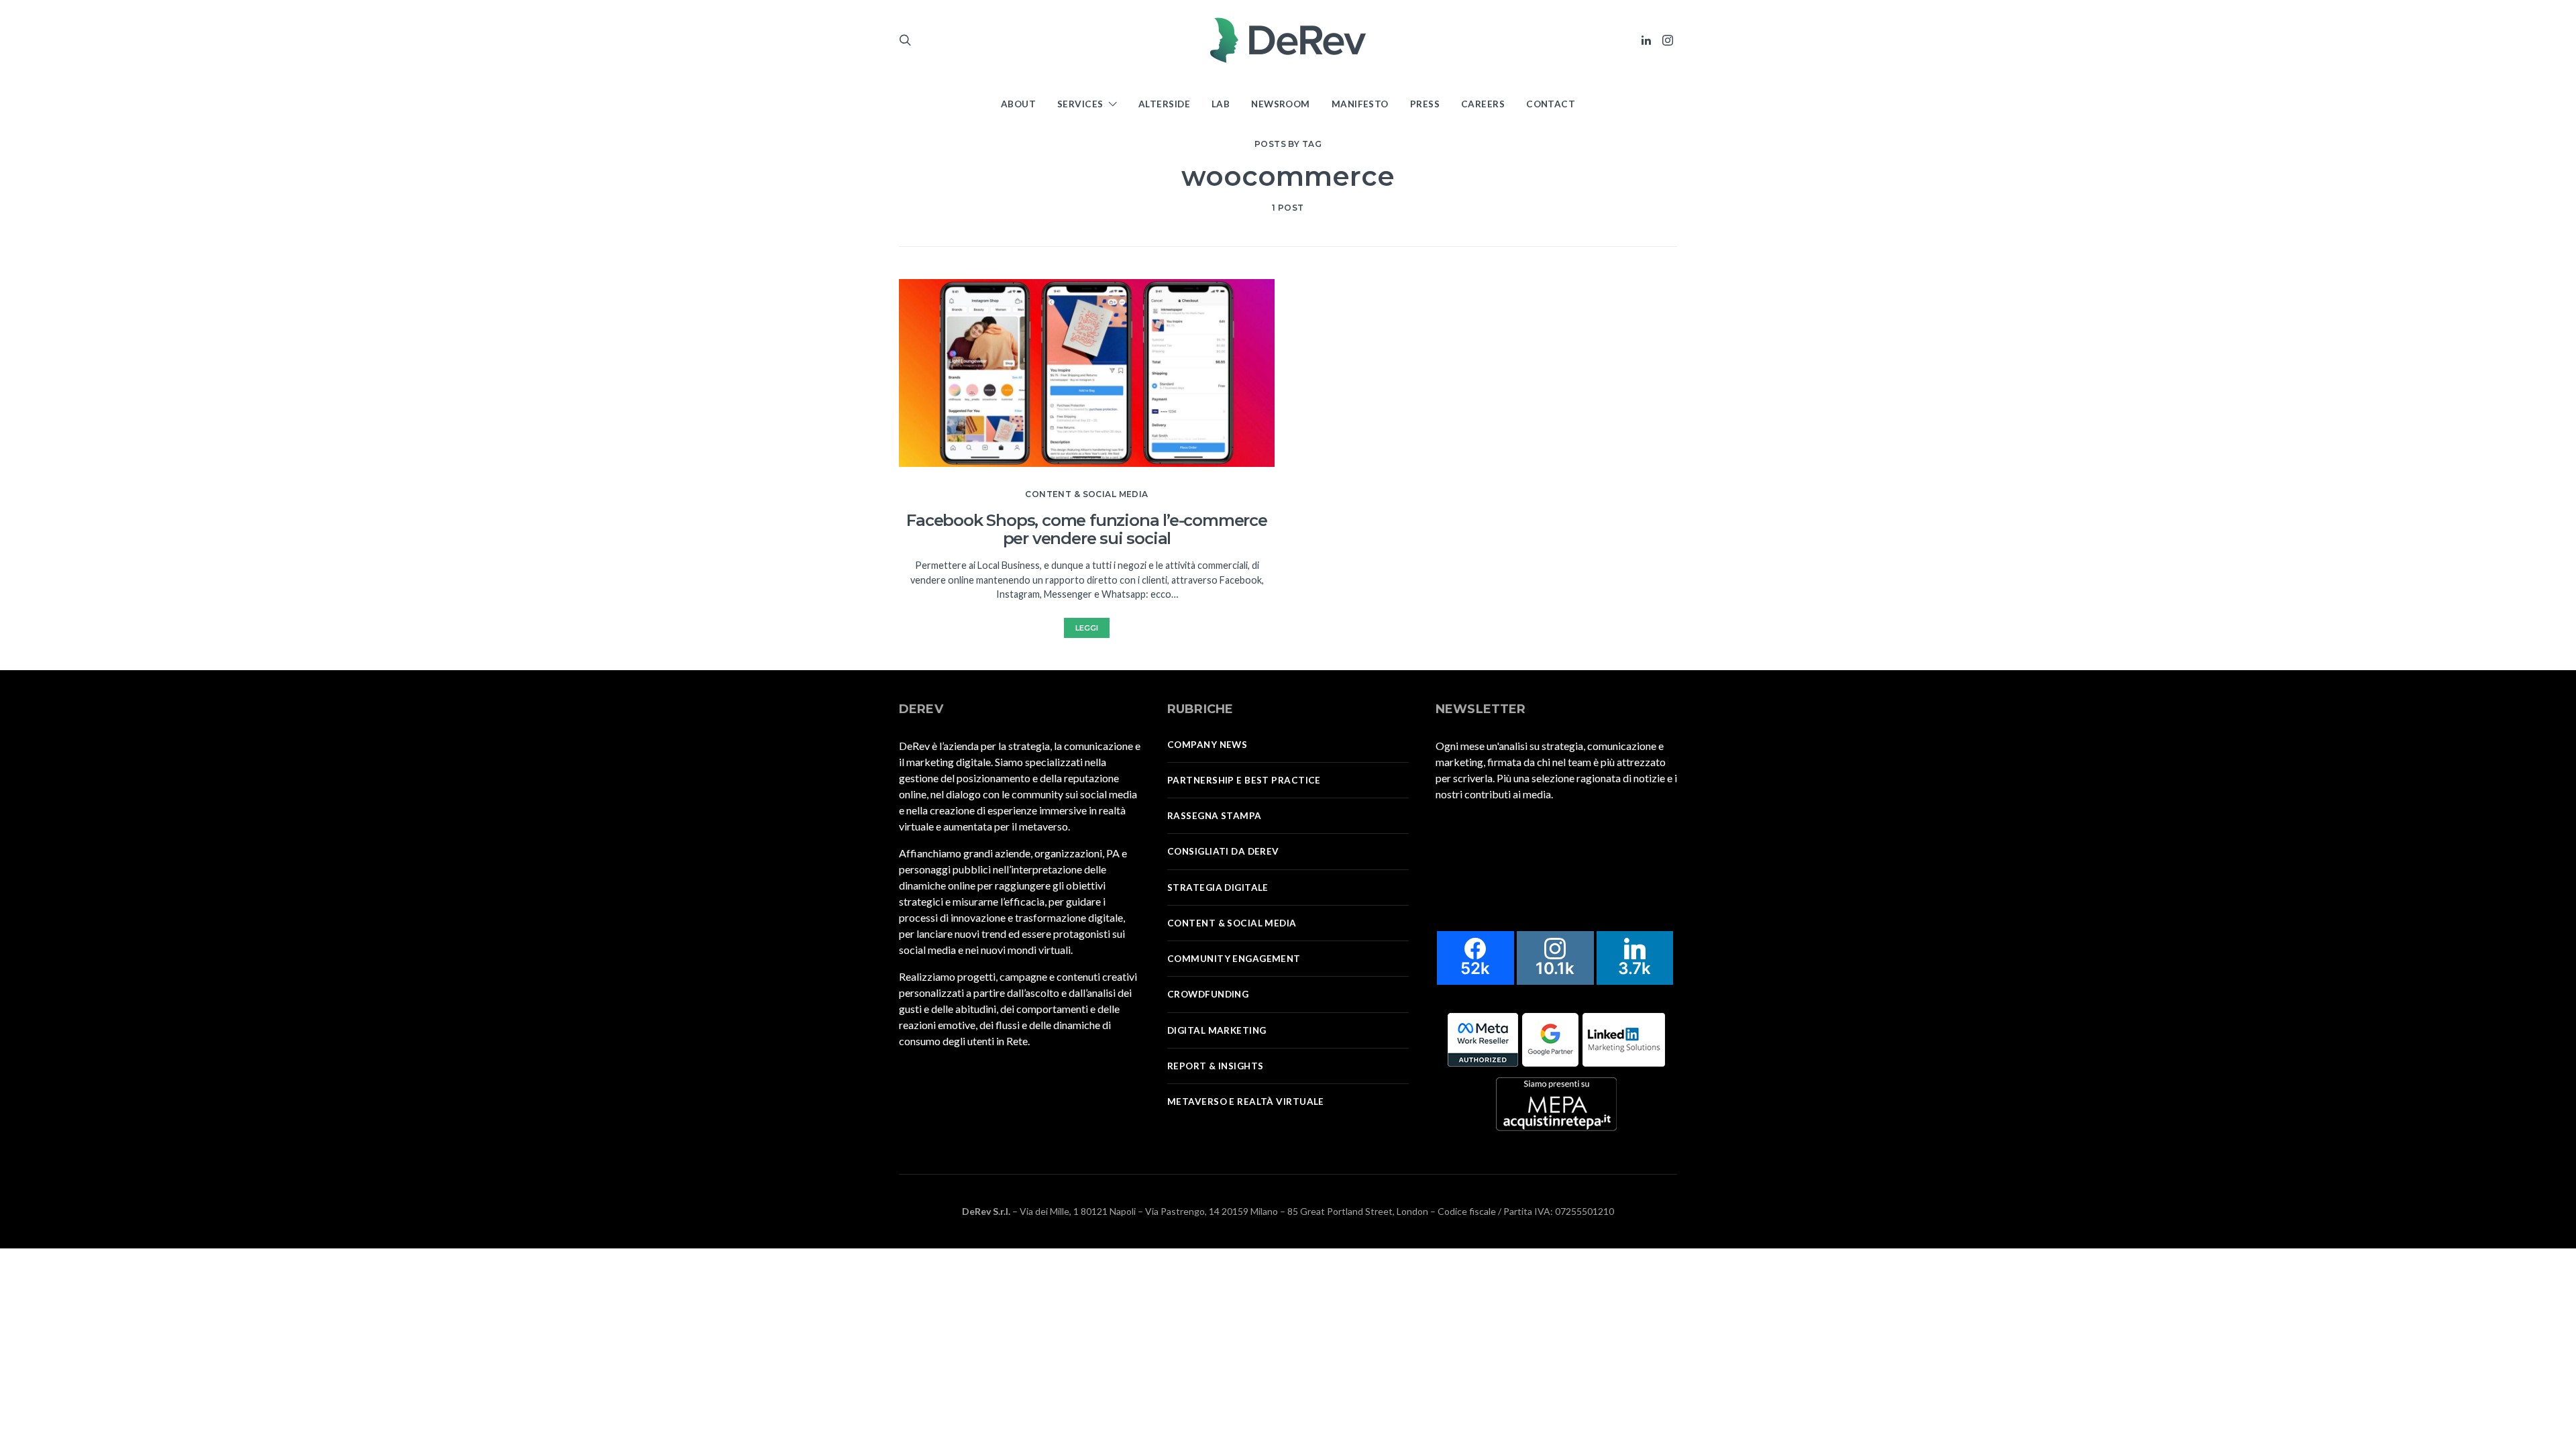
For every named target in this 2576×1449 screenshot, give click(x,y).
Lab (1221, 104)
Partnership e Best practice (1244, 780)
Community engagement (1234, 959)
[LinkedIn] (1646, 40)
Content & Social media (1086, 494)
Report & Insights (1215, 1066)
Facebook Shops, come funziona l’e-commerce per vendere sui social (1087, 529)
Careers (1483, 104)
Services (1080, 104)
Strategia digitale (1218, 888)
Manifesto (1360, 104)
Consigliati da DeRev (1223, 851)
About (1018, 104)
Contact (1551, 104)
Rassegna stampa (1215, 816)
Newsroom (1281, 104)
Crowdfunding (1208, 994)
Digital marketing (1217, 1030)
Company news (1207, 745)
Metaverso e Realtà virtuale (1246, 1102)
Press (1425, 104)
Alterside (1164, 104)
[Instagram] (1668, 40)
